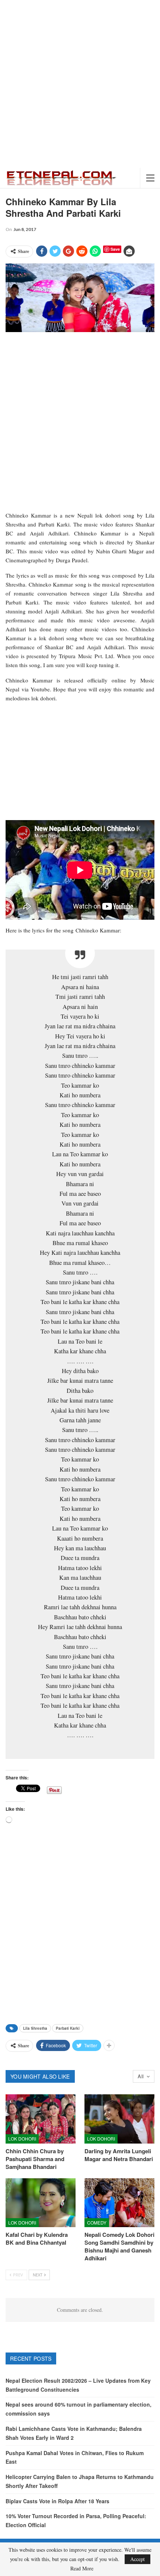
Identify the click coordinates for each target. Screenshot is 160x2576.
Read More (82, 2569)
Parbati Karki (68, 2028)
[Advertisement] (80, 84)
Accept (137, 2559)
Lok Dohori (22, 2139)
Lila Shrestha (35, 2028)
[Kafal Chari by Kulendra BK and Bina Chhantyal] (41, 2203)
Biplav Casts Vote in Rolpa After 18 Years (57, 2501)
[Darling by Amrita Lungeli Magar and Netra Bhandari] (119, 2119)
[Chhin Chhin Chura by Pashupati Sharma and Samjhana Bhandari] (41, 2119)
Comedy (97, 2222)
